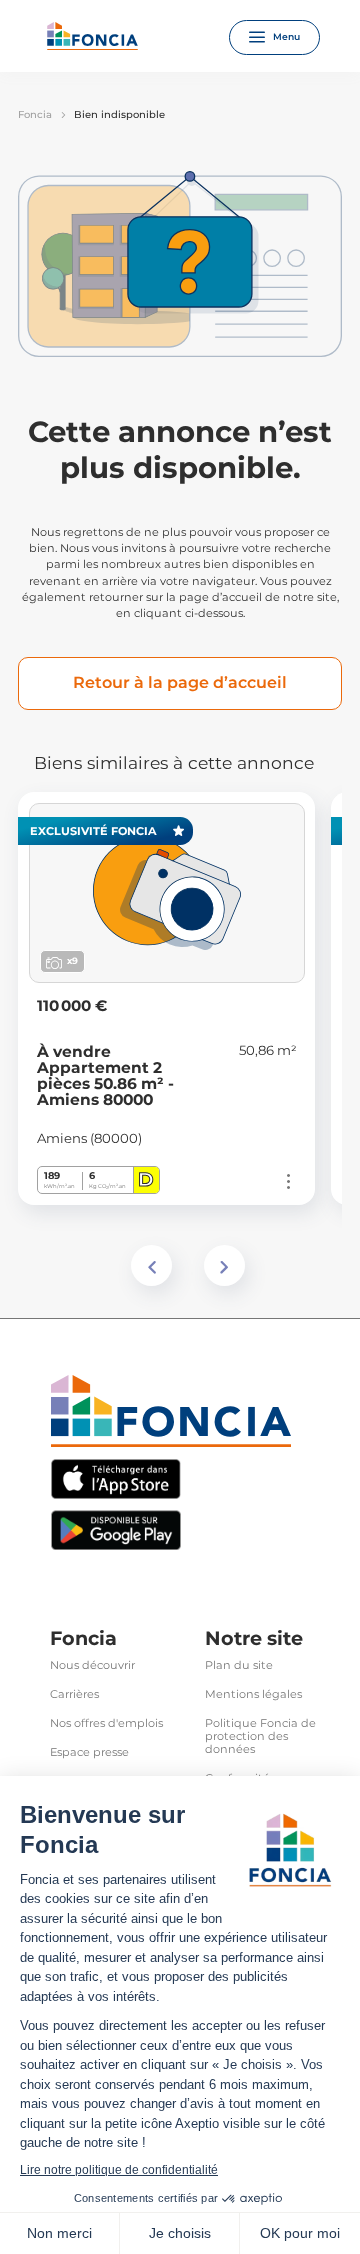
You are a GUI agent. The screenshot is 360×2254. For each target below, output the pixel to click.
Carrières (74, 1694)
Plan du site (239, 1665)
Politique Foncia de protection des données (260, 1736)
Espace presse (89, 1752)
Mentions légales (253, 1694)
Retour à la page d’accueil (180, 682)
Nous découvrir (92, 1665)
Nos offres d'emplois (106, 1723)
